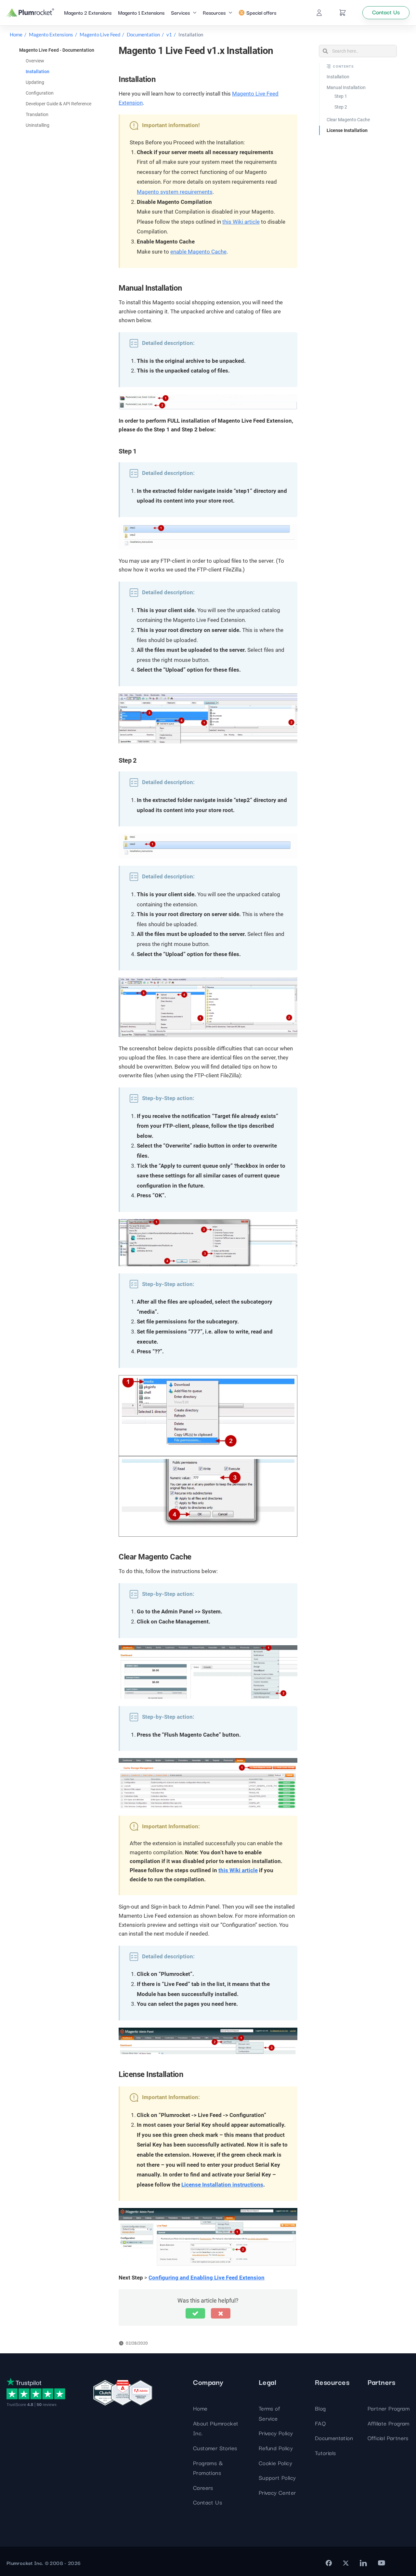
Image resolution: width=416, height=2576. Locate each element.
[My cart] (343, 13)
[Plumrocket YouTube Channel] (382, 2563)
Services (180, 12)
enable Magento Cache (198, 252)
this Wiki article (241, 222)
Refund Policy (276, 2448)
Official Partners (388, 2438)
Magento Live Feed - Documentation (57, 50)
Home (16, 34)
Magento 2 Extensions (88, 12)
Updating (35, 82)
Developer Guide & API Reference (58, 104)
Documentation (143, 34)
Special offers (261, 12)
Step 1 (341, 96)
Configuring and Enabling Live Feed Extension (207, 2278)
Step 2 (341, 107)
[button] (195, 2313)
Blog (320, 2408)
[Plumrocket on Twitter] (346, 2563)
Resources (214, 12)
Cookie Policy (275, 2463)
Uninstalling (38, 125)
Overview (35, 61)
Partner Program (389, 2408)
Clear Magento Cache (348, 120)
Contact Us (208, 2502)
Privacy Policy (276, 2433)
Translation (37, 114)
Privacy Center (277, 2492)
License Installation (347, 130)
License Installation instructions (222, 2185)
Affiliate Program (389, 2423)
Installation (38, 72)
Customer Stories (215, 2448)
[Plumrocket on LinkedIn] (363, 2563)
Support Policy (277, 2477)
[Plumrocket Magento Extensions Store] (30, 13)
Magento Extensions (51, 34)
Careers (203, 2487)
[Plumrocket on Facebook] (329, 2563)
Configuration (40, 93)
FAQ (320, 2423)
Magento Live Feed (100, 34)
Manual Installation (346, 87)
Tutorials (325, 2453)
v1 (169, 34)
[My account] (319, 13)
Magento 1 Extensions (141, 12)
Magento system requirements (175, 192)
